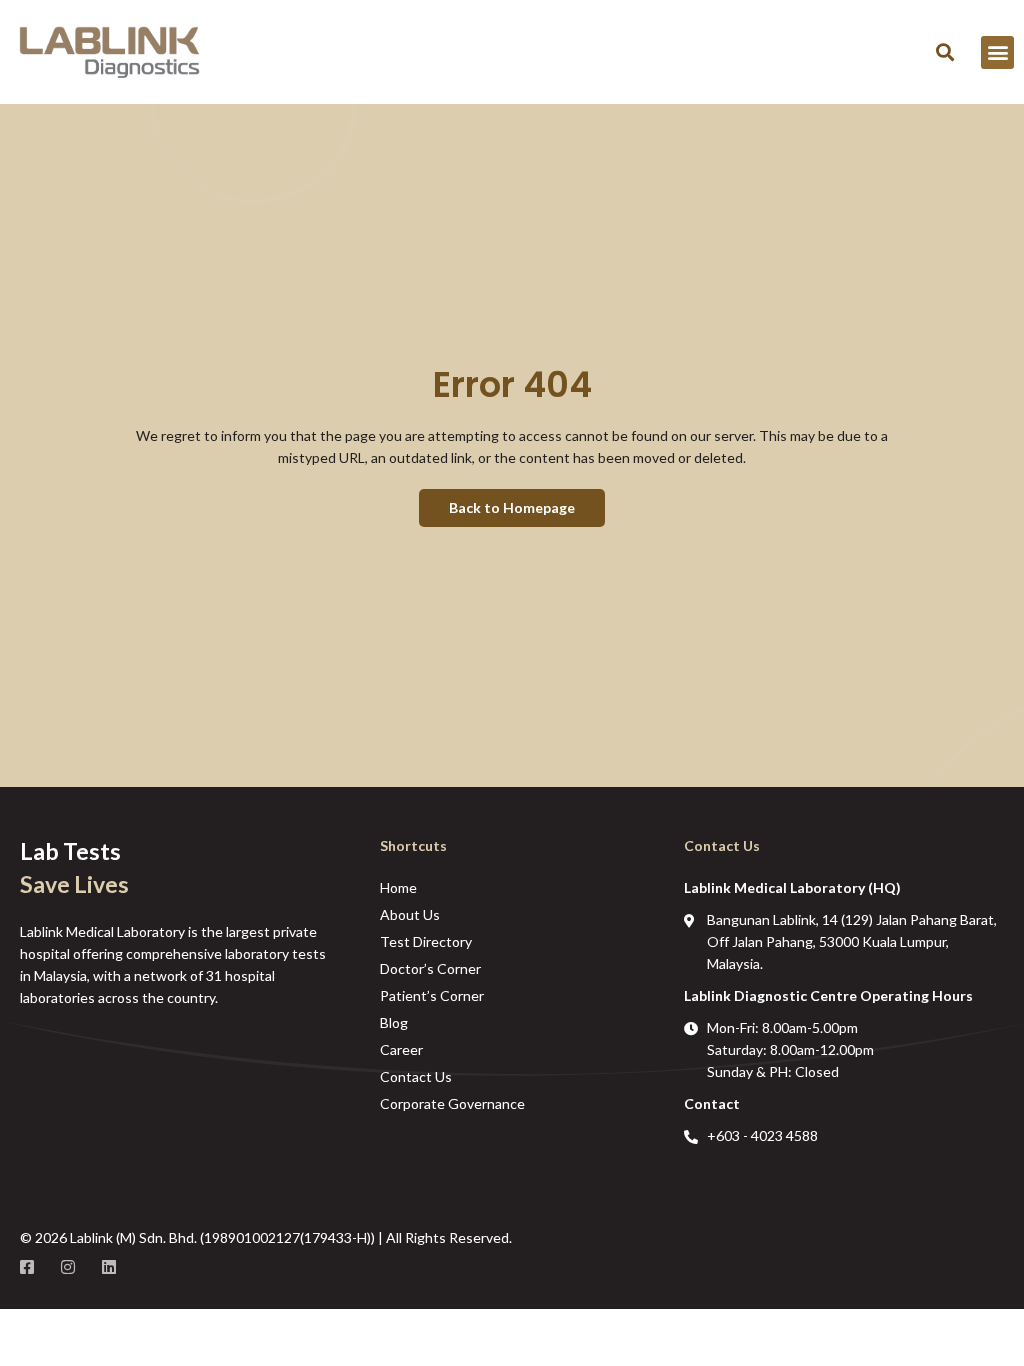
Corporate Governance (452, 1103)
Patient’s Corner (432, 995)
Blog (394, 1022)
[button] (944, 52)
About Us (410, 914)
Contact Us (416, 1076)
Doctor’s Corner (430, 968)
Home (398, 887)
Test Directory (426, 941)
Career (401, 1049)
